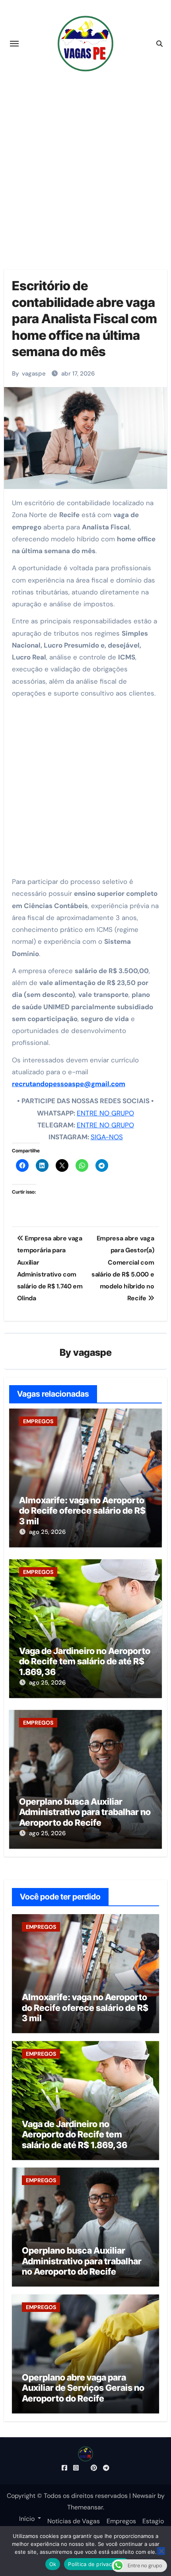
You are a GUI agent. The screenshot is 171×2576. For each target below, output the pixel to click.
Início (27, 2518)
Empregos (121, 2521)
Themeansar (85, 2507)
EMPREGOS (38, 1421)
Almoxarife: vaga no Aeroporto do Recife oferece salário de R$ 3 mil (82, 1511)
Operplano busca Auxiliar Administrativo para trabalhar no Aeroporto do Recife (85, 1812)
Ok (53, 2564)
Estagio (153, 2521)
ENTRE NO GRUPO (105, 1113)
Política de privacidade (97, 2564)
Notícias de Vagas (74, 2521)
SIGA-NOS (107, 1137)
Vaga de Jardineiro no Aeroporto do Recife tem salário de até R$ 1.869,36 (85, 1661)
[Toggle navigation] (14, 44)
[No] (161, 2551)
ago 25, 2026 (47, 1532)
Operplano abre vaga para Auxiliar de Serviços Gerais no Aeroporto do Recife (83, 2388)
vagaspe (34, 374)
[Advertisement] (85, 165)
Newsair (144, 2496)
